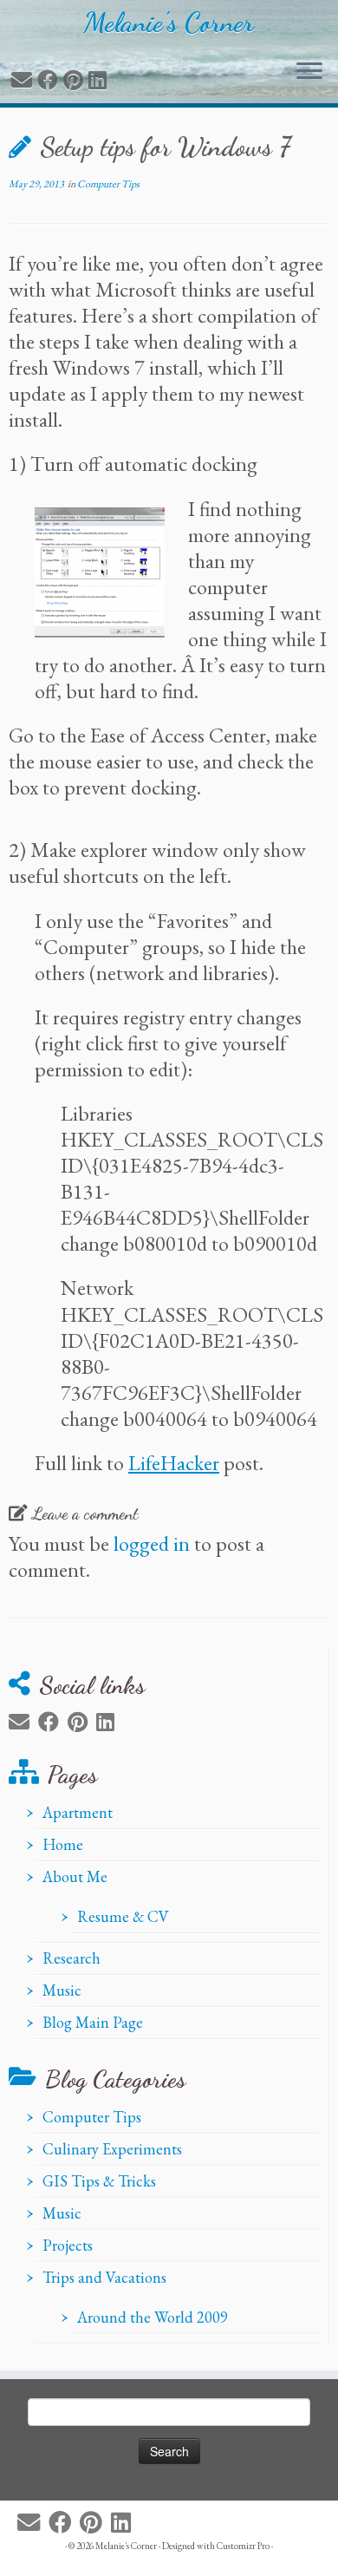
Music (62, 1990)
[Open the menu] (309, 72)
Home (63, 1844)
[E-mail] (24, 80)
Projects (68, 2245)
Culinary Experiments (112, 2149)
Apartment (78, 1812)
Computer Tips (108, 184)
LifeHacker (174, 1463)
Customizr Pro (243, 2546)
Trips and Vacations (104, 2277)
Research (71, 1958)
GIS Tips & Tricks (99, 2181)
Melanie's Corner (169, 23)
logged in (152, 1543)
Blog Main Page (93, 2022)
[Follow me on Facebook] (50, 80)
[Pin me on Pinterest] (76, 80)
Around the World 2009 (153, 2317)
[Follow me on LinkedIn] (100, 80)
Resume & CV (123, 1916)
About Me (75, 1876)
